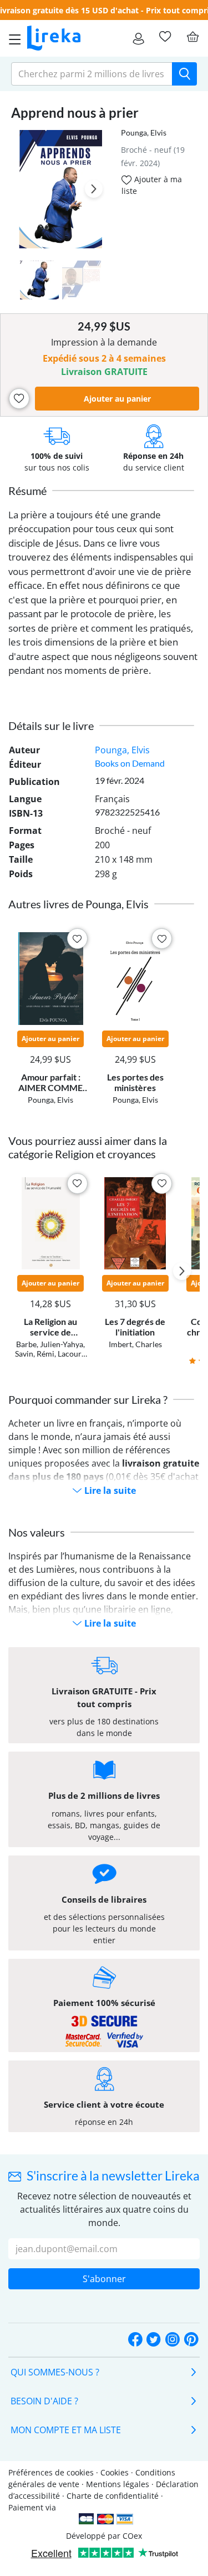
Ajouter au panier (117, 399)
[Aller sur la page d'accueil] (54, 38)
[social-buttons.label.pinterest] (191, 2340)
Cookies (115, 2472)
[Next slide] (94, 189)
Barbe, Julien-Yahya (50, 1344)
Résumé (27, 491)
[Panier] (192, 37)
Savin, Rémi (35, 1354)
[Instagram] (173, 2340)
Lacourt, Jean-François (57, 1358)
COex (132, 2536)
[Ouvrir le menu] (12, 38)
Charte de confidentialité (113, 2496)
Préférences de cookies (51, 2472)
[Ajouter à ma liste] (19, 399)
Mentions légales (118, 2484)
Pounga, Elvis (144, 132)
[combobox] (92, 74)
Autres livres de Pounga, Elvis (78, 904)
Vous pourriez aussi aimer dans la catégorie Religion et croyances (88, 1147)
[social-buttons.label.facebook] (135, 2340)
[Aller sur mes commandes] (138, 38)
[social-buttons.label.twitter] (154, 2340)
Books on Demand (130, 763)
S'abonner (104, 2279)
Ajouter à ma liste (152, 185)
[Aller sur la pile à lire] (165, 37)
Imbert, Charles (135, 1344)
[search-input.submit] (184, 74)
